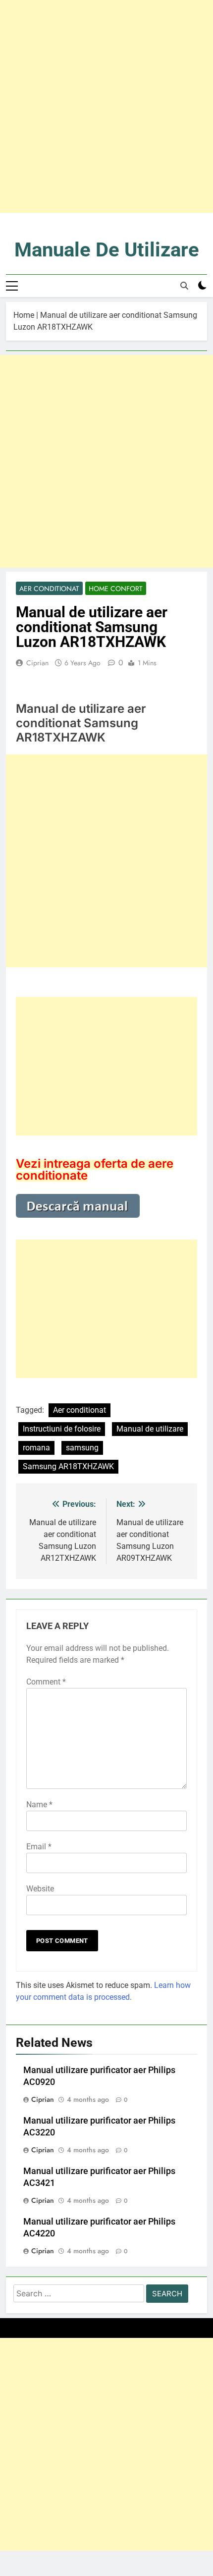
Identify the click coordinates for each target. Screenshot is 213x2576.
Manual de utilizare (150, 1429)
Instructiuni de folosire (62, 1429)
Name (39, 1805)
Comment (46, 1682)
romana (36, 1448)
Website (40, 1889)
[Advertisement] (106, 106)
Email (39, 1847)
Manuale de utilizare (107, 250)
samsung (82, 1448)
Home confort (116, 589)
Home (24, 315)
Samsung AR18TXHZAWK (68, 1466)
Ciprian (37, 663)
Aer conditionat (49, 589)
